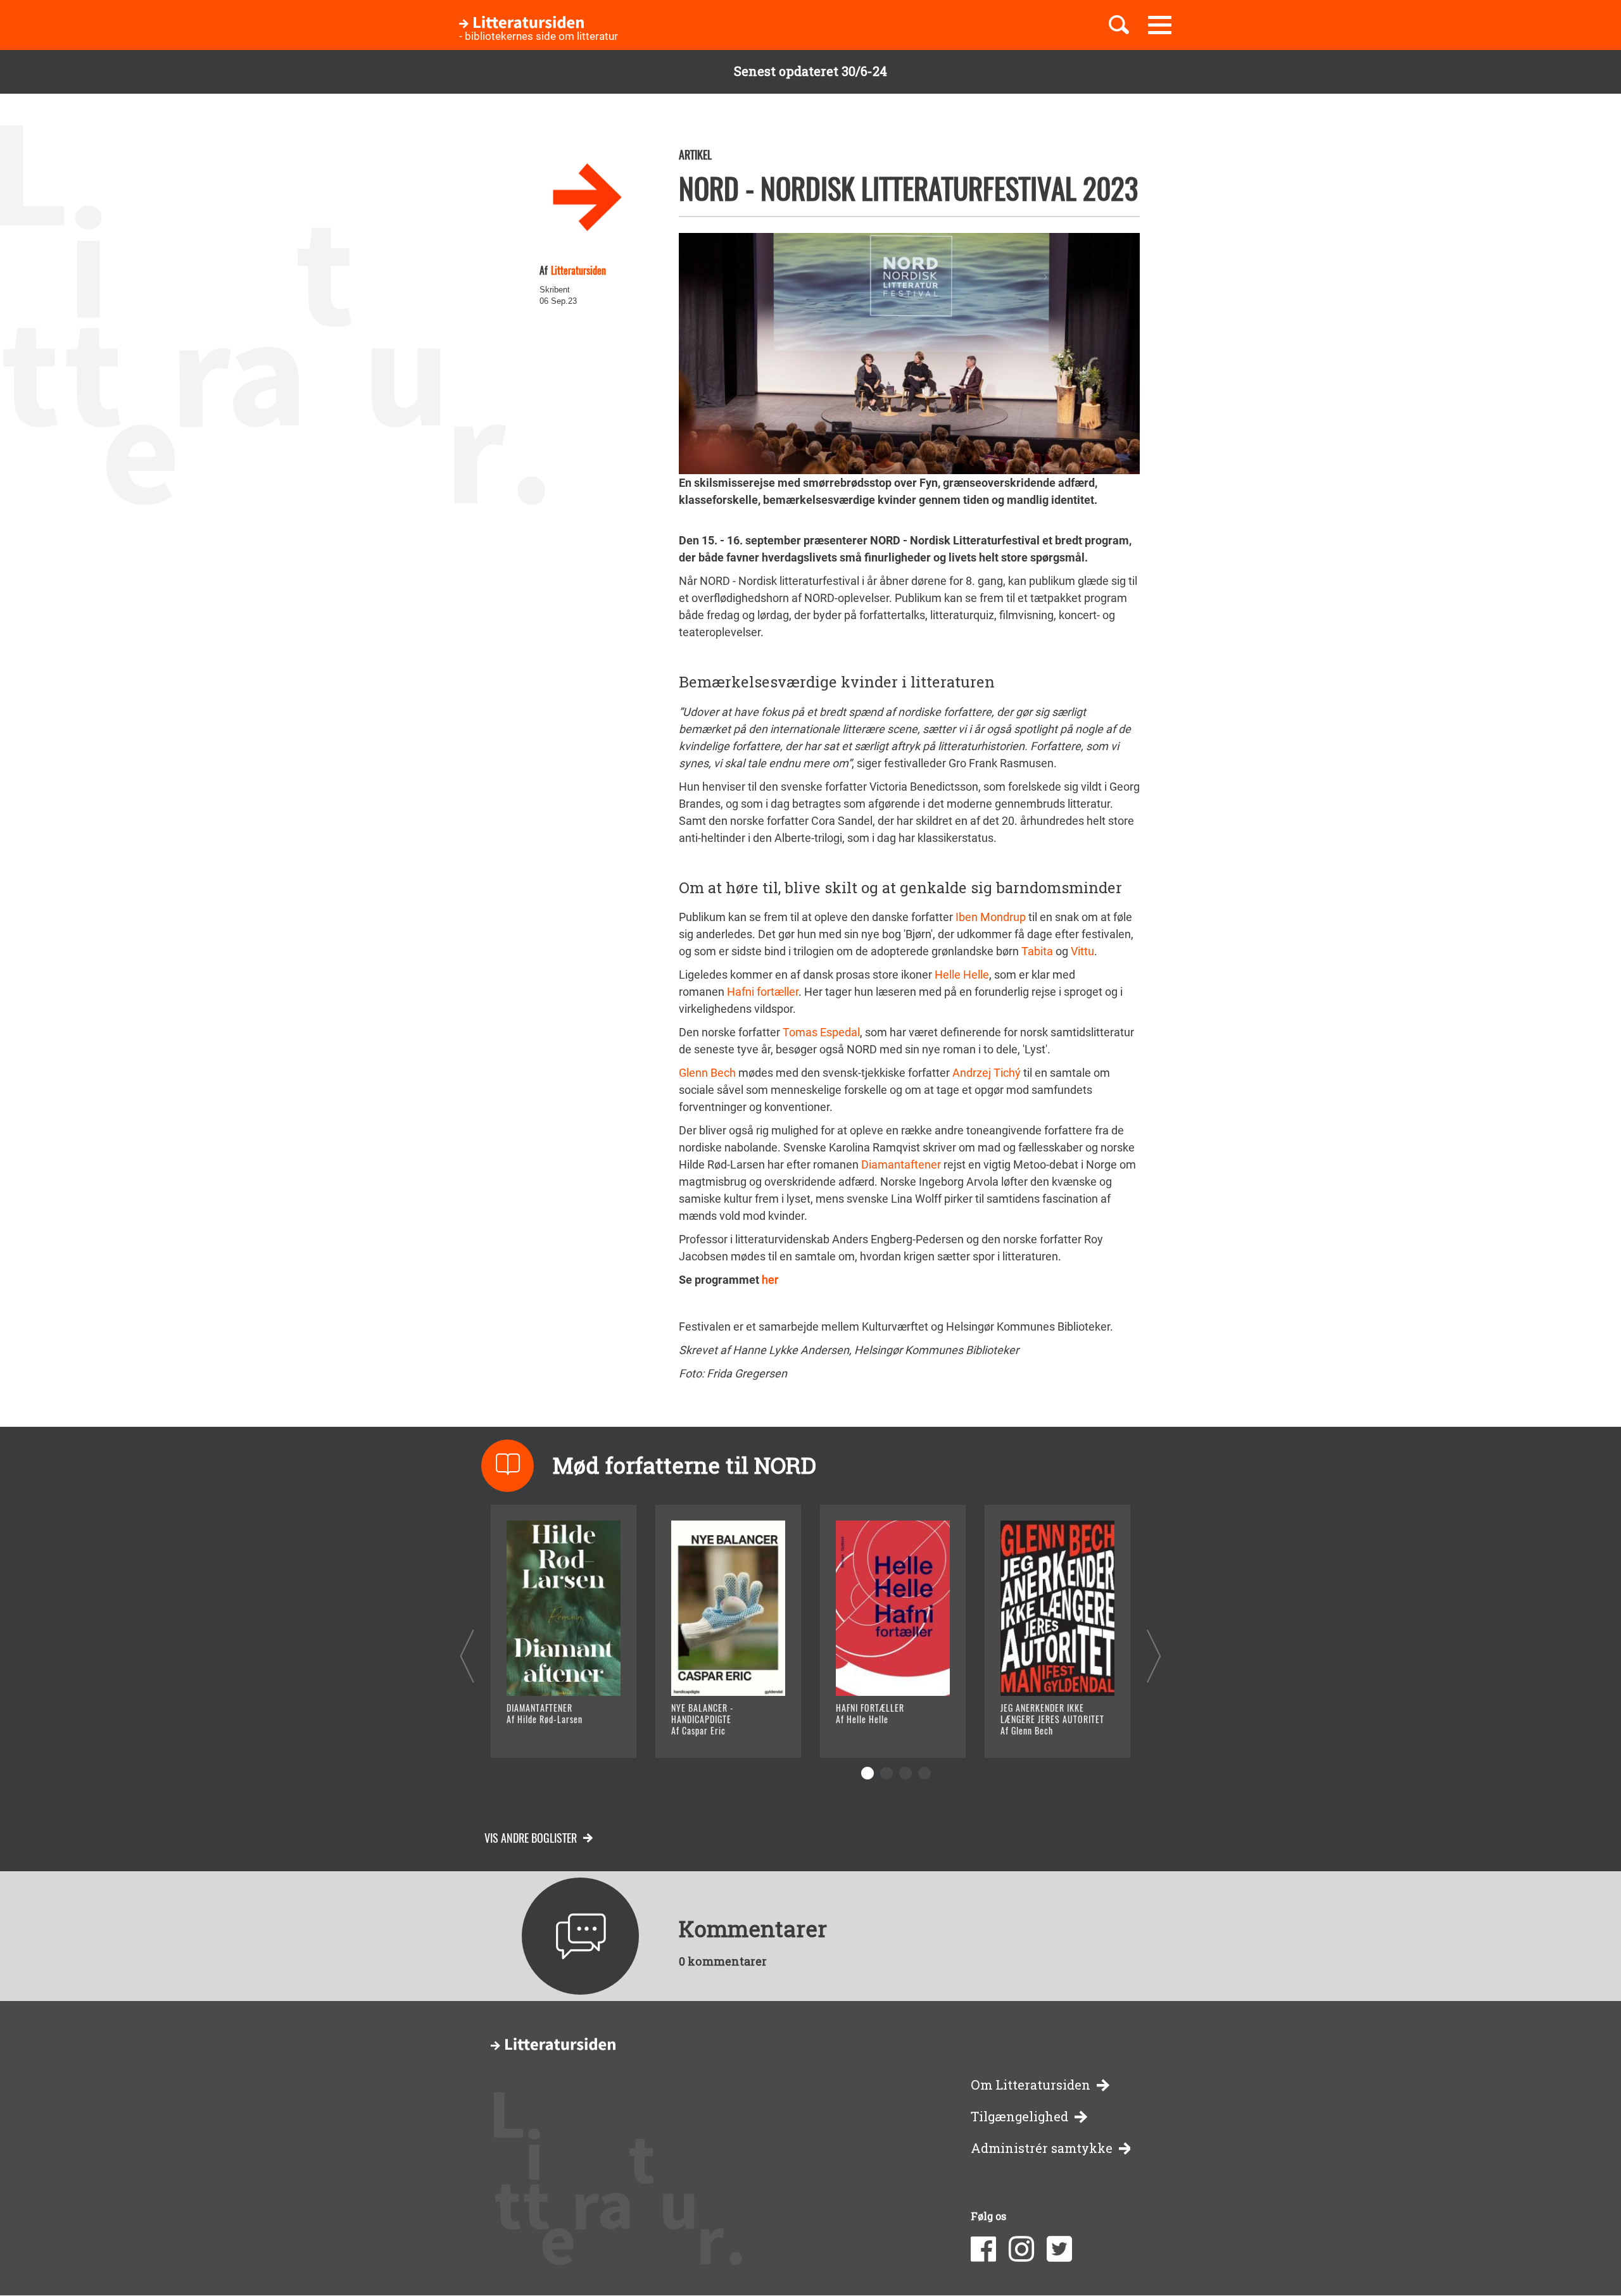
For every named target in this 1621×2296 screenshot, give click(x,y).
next (1154, 1656)
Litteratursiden (578, 270)
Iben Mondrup (991, 917)
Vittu (1082, 951)
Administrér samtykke (1042, 2148)
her (770, 1280)
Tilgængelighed (1019, 2117)
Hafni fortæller (763, 992)
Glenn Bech (707, 1073)
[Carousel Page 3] (905, 1773)
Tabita (1037, 951)
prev (467, 1656)
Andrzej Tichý (987, 1073)
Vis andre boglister (531, 1838)
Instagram (1021, 2249)
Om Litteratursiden (1031, 2085)
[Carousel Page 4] (924, 1773)
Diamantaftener (901, 1164)
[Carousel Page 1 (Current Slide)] (867, 1773)
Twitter (1059, 2249)
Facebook (983, 2249)
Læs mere (548, 1732)
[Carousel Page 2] (886, 1773)
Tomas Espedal (821, 1032)
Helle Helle (962, 975)
